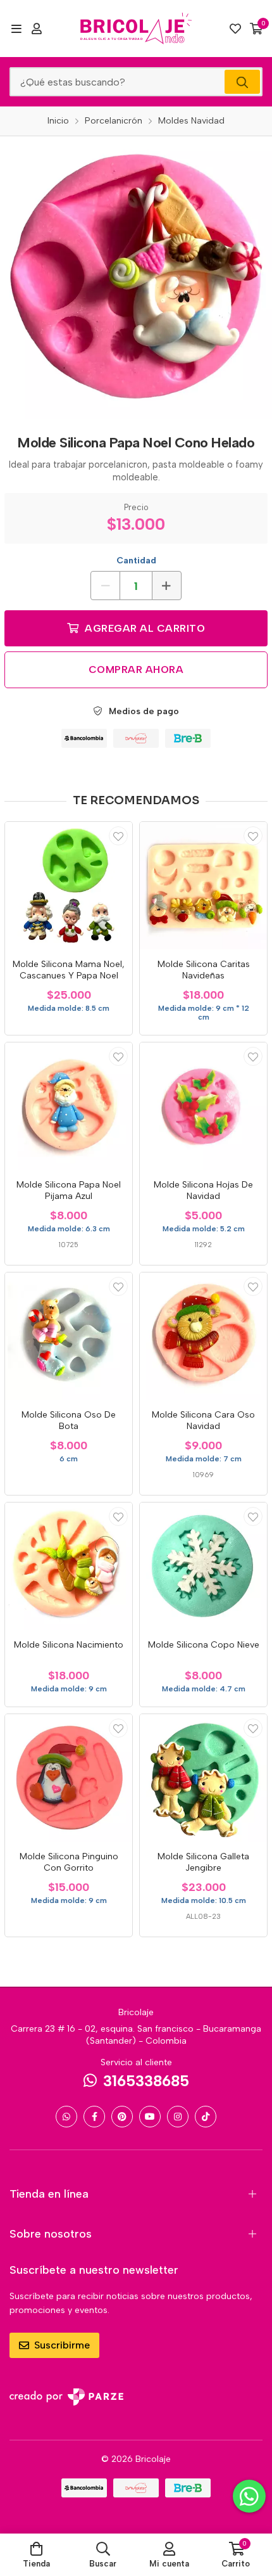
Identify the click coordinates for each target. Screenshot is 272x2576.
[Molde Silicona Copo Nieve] (203, 1566)
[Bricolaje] (136, 29)
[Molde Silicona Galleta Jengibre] (203, 1778)
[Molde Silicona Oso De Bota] (69, 1336)
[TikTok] (206, 2117)
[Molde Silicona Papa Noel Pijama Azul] (69, 1106)
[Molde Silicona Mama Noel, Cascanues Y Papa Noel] (69, 886)
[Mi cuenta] (37, 29)
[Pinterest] (122, 2117)
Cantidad (136, 561)
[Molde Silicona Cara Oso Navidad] (203, 1336)
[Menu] (16, 29)
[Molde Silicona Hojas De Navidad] (203, 1106)
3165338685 (146, 2081)
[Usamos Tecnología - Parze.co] (66, 2397)
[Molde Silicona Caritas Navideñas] (203, 886)
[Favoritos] (235, 29)
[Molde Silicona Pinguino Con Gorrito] (69, 1778)
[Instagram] (178, 2117)
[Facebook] (94, 2117)
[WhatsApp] (66, 2117)
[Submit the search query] (242, 82)
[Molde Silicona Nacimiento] (69, 1566)
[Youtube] (150, 2117)
